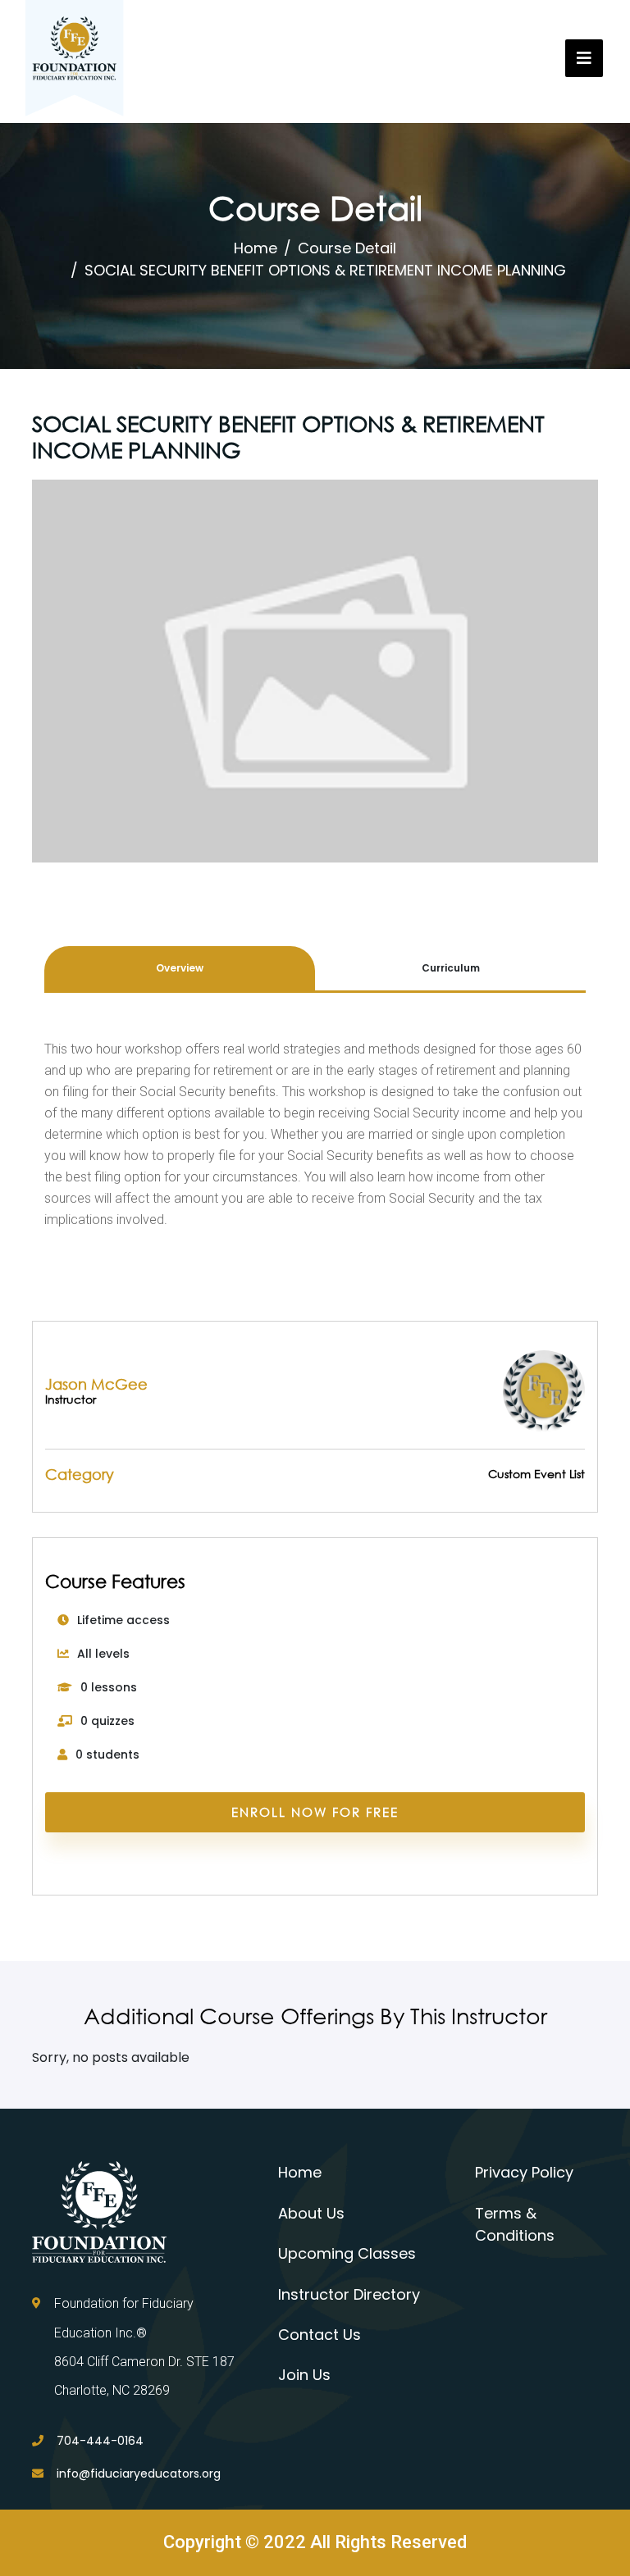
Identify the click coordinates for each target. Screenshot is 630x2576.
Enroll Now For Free (315, 1812)
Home (256, 248)
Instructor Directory (349, 2294)
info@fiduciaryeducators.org (139, 2474)
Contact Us (320, 2335)
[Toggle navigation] (584, 58)
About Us (311, 2213)
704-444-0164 (100, 2441)
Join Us (304, 2375)
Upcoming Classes (347, 2253)
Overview (180, 968)
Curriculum (451, 968)
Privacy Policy (524, 2172)
